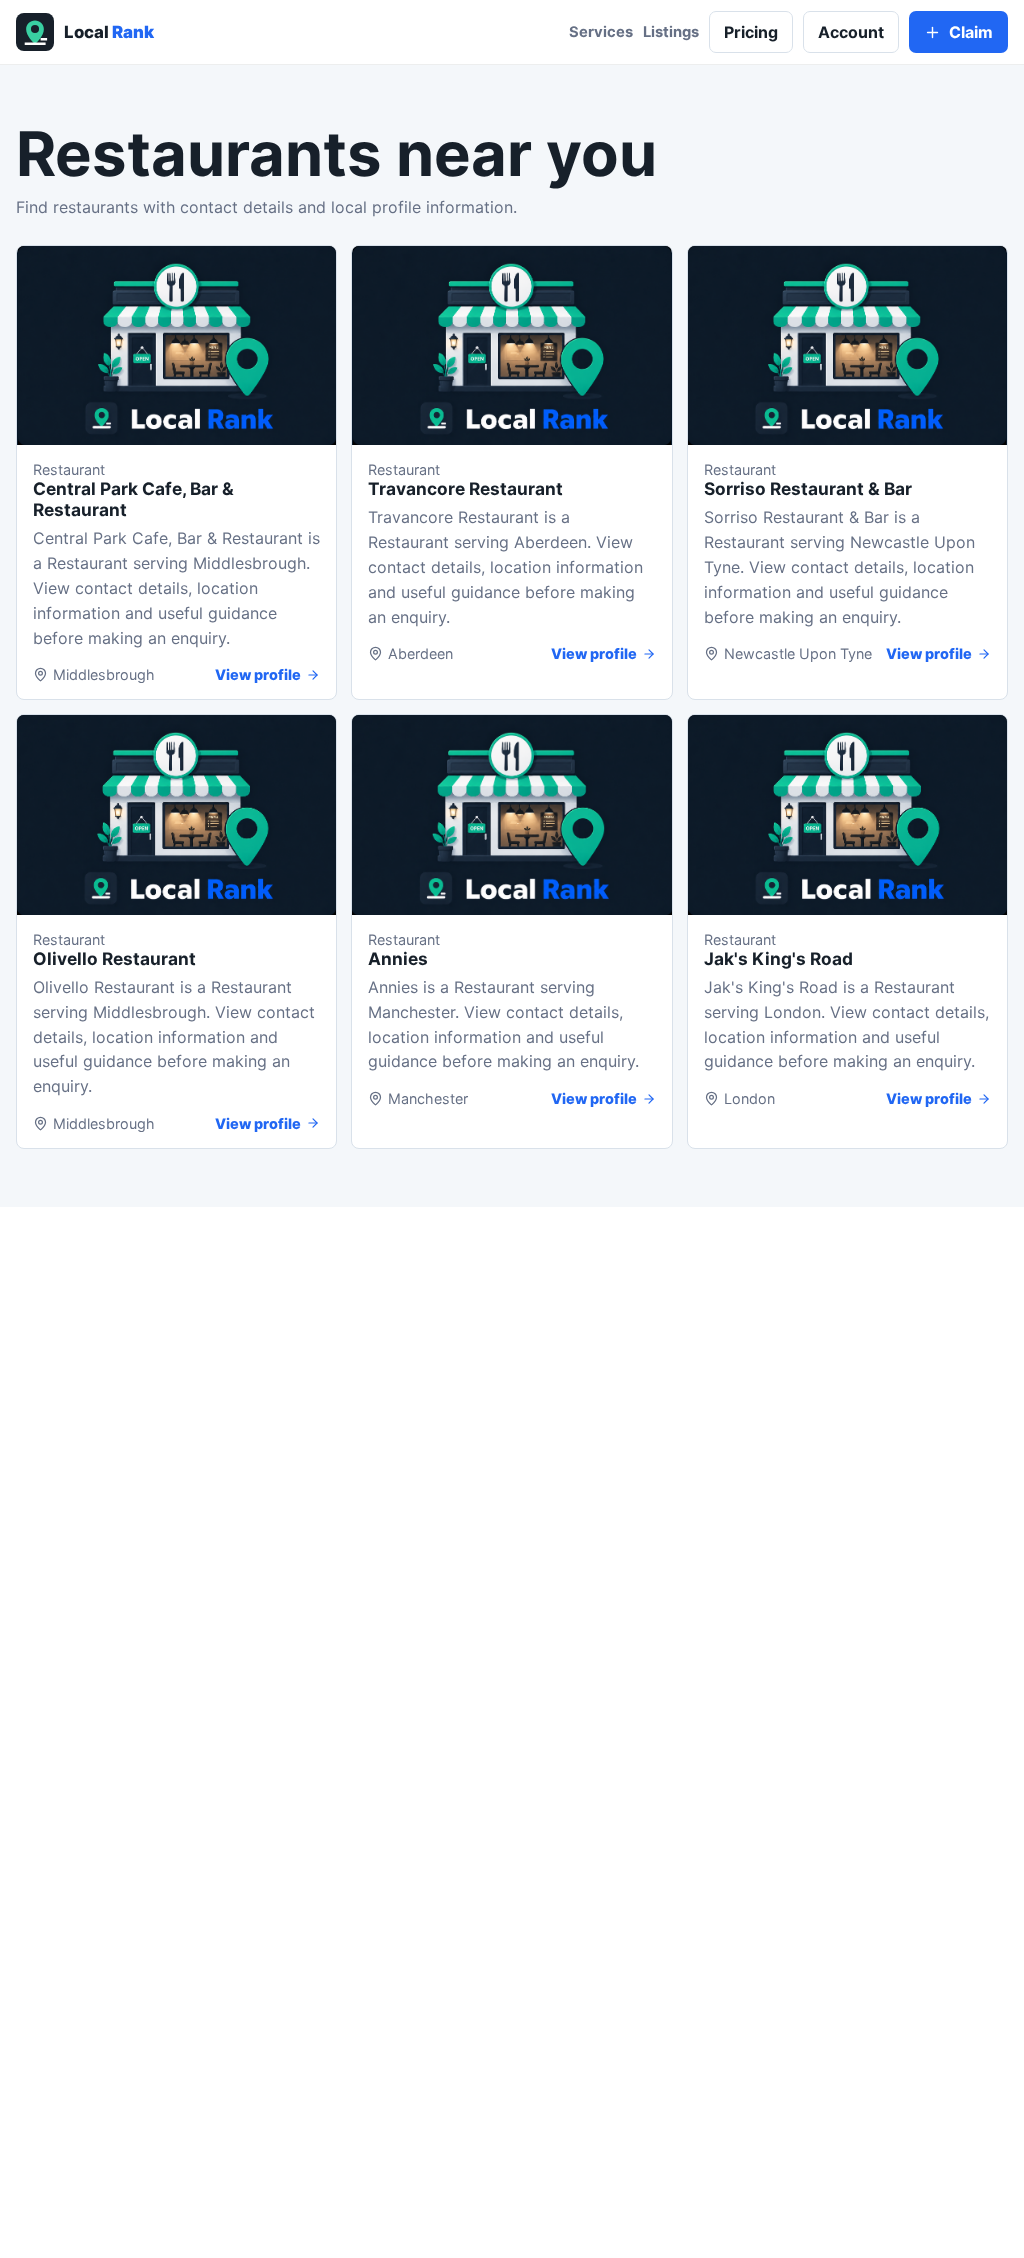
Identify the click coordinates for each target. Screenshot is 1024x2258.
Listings (671, 32)
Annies (398, 958)
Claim (971, 32)
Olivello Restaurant (114, 958)
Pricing (751, 32)
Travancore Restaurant (465, 488)
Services (601, 32)
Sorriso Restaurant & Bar (808, 488)
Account (851, 32)
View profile (258, 674)
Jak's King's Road (778, 958)
